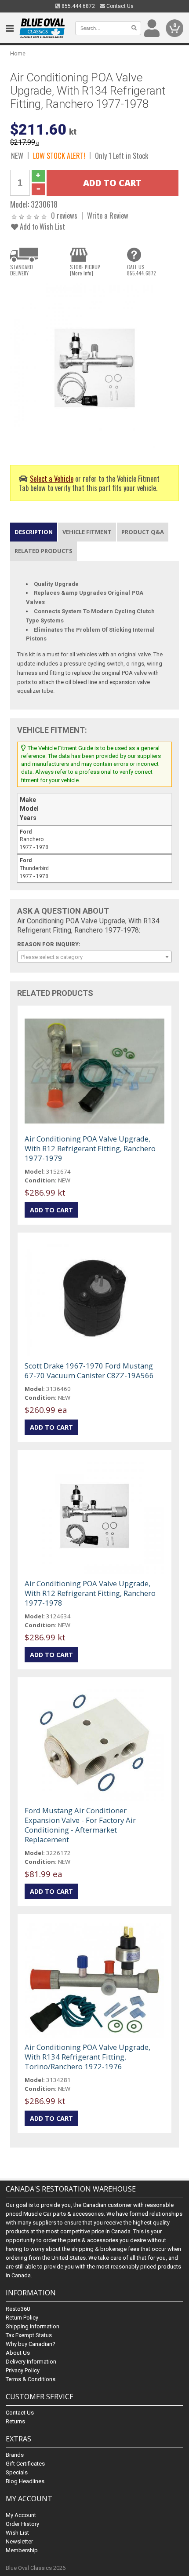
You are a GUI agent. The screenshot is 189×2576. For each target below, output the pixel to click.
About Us (18, 2353)
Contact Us (119, 6)
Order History (22, 2524)
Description (34, 532)
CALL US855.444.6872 (142, 270)
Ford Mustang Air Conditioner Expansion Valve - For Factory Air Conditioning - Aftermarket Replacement (80, 1825)
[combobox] (94, 957)
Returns (15, 2421)
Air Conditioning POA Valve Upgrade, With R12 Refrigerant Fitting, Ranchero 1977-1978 (90, 1593)
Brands (15, 2455)
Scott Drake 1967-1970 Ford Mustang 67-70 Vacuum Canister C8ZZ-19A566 (89, 1370)
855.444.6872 (78, 6)
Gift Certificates (25, 2464)
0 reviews (64, 215)
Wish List (17, 2533)
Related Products (44, 551)
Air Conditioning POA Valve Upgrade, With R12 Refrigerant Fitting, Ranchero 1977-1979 (90, 1148)
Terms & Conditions (31, 2379)
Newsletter (19, 2541)
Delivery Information (31, 2362)
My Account (21, 2515)
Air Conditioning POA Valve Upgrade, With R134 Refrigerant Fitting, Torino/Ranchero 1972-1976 (87, 2057)
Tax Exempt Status (29, 2335)
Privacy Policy (23, 2370)
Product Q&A (143, 532)
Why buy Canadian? (31, 2344)
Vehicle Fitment (87, 532)
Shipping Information (33, 2326)
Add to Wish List (42, 226)
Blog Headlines (25, 2481)
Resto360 (18, 2309)
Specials (17, 2472)
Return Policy (22, 2318)
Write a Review (108, 215)
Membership (22, 2550)
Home (18, 53)
